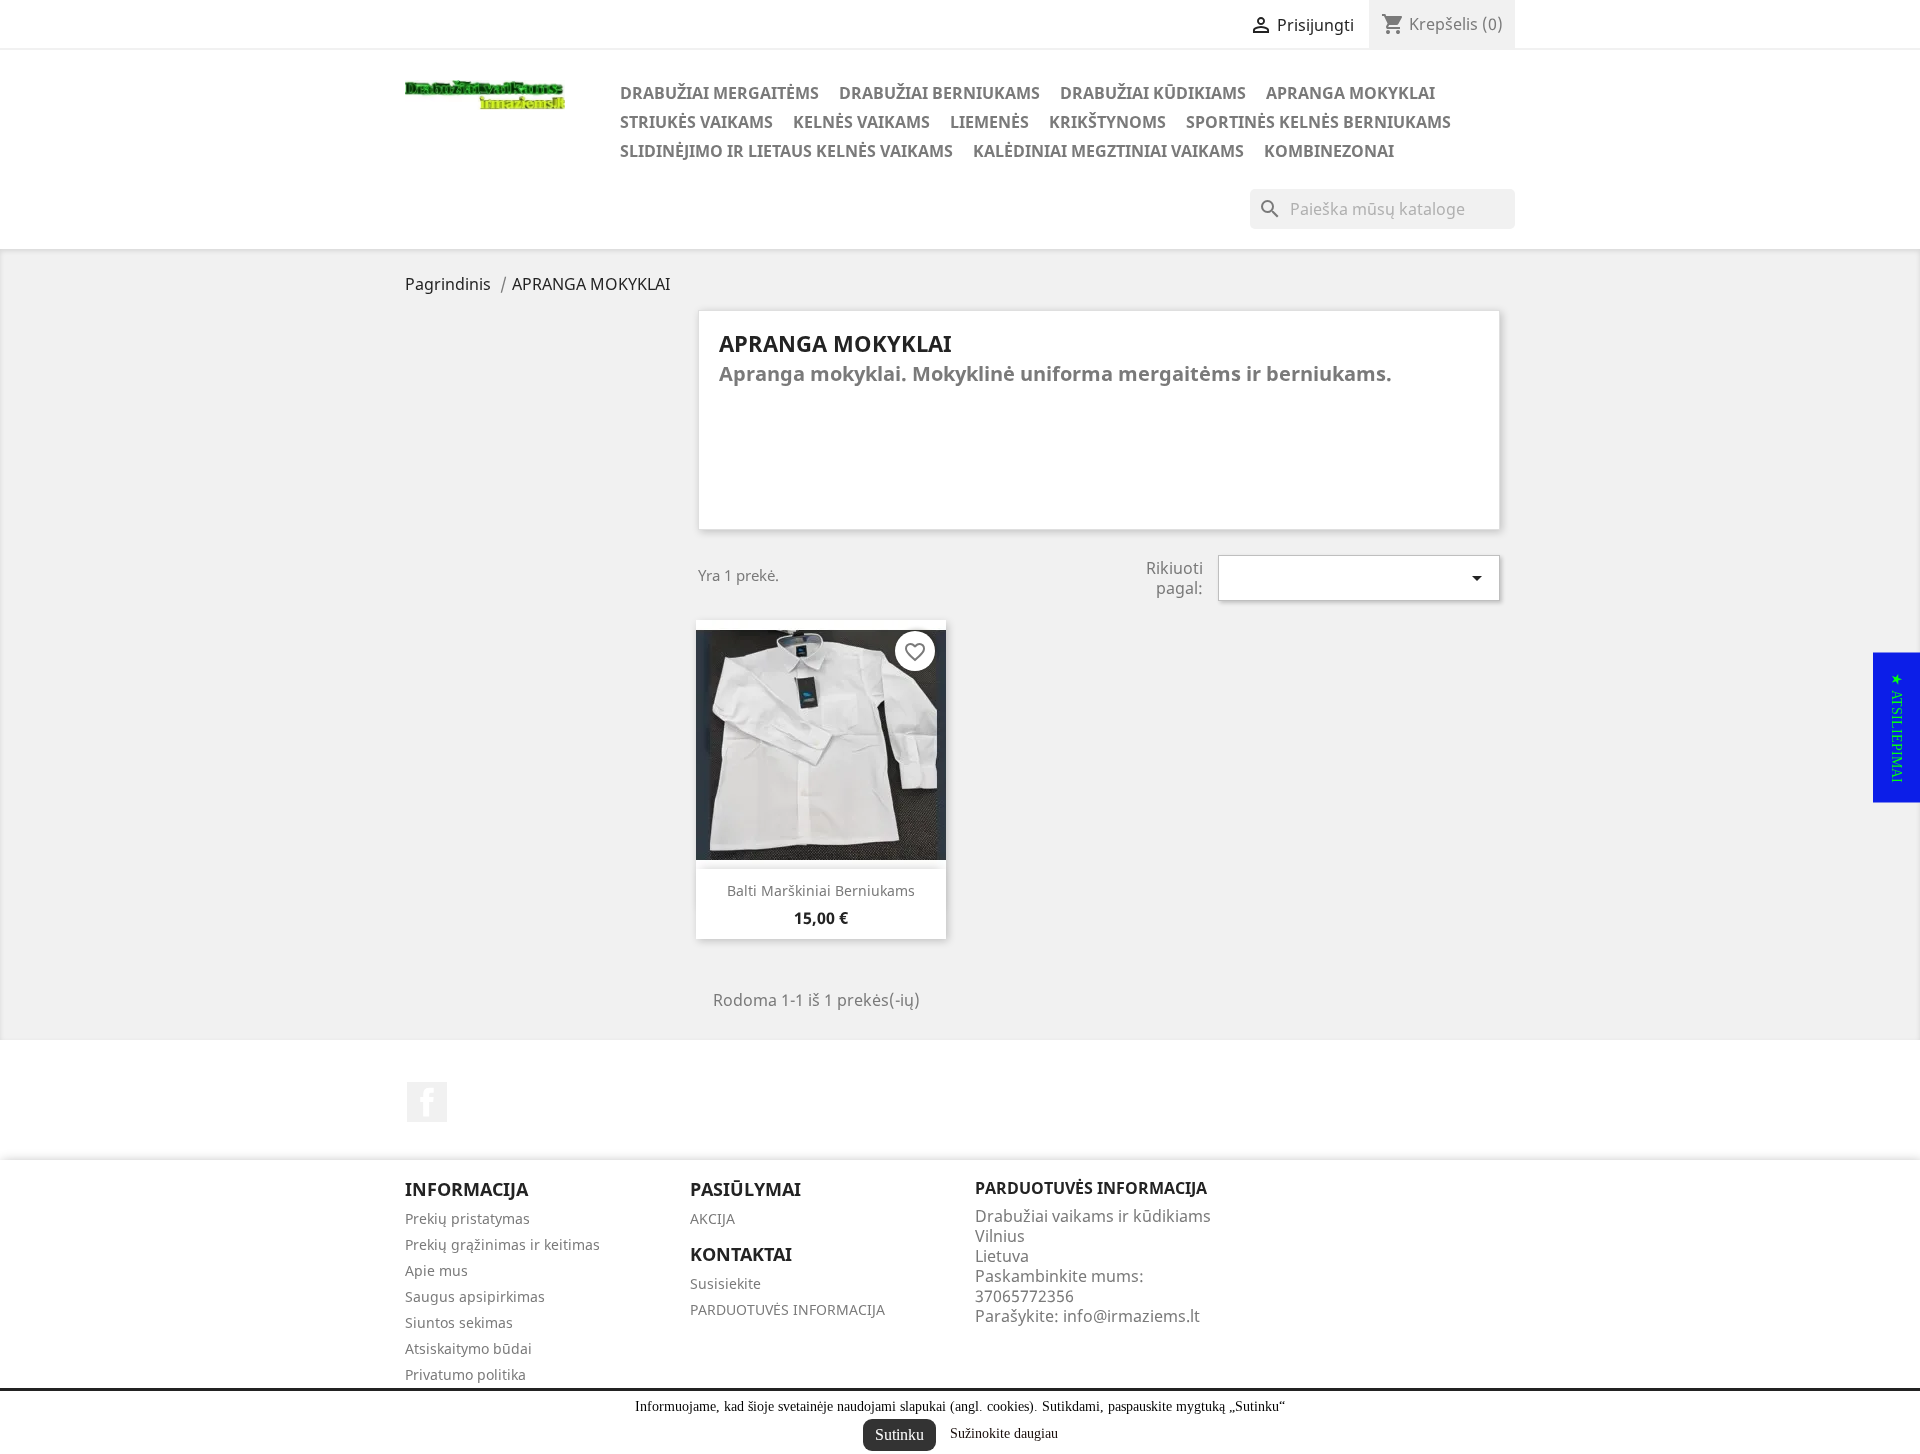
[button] (1896, 727)
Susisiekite (725, 1283)
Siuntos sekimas (459, 1322)
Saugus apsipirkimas (475, 1296)
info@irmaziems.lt (1131, 1316)
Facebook (427, 1102)
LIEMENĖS (989, 122)
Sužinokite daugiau (1004, 1433)
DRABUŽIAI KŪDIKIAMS (1153, 93)
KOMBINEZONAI (1329, 151)
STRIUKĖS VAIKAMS (696, 122)
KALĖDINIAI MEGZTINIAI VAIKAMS (1108, 151)
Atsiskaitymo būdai (468, 1348)
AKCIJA (712, 1218)
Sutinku (899, 1434)
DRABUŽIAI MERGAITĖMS (719, 93)
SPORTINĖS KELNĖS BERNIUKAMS (1318, 122)
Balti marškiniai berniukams (821, 890)
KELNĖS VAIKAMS (861, 122)
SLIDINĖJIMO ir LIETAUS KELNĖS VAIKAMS (786, 151)
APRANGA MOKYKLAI (1350, 93)
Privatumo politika (465, 1374)
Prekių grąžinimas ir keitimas (502, 1244)
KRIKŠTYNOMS (1107, 122)
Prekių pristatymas (467, 1218)
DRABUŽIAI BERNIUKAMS (939, 93)
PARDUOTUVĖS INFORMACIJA (787, 1309)
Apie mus (436, 1270)
